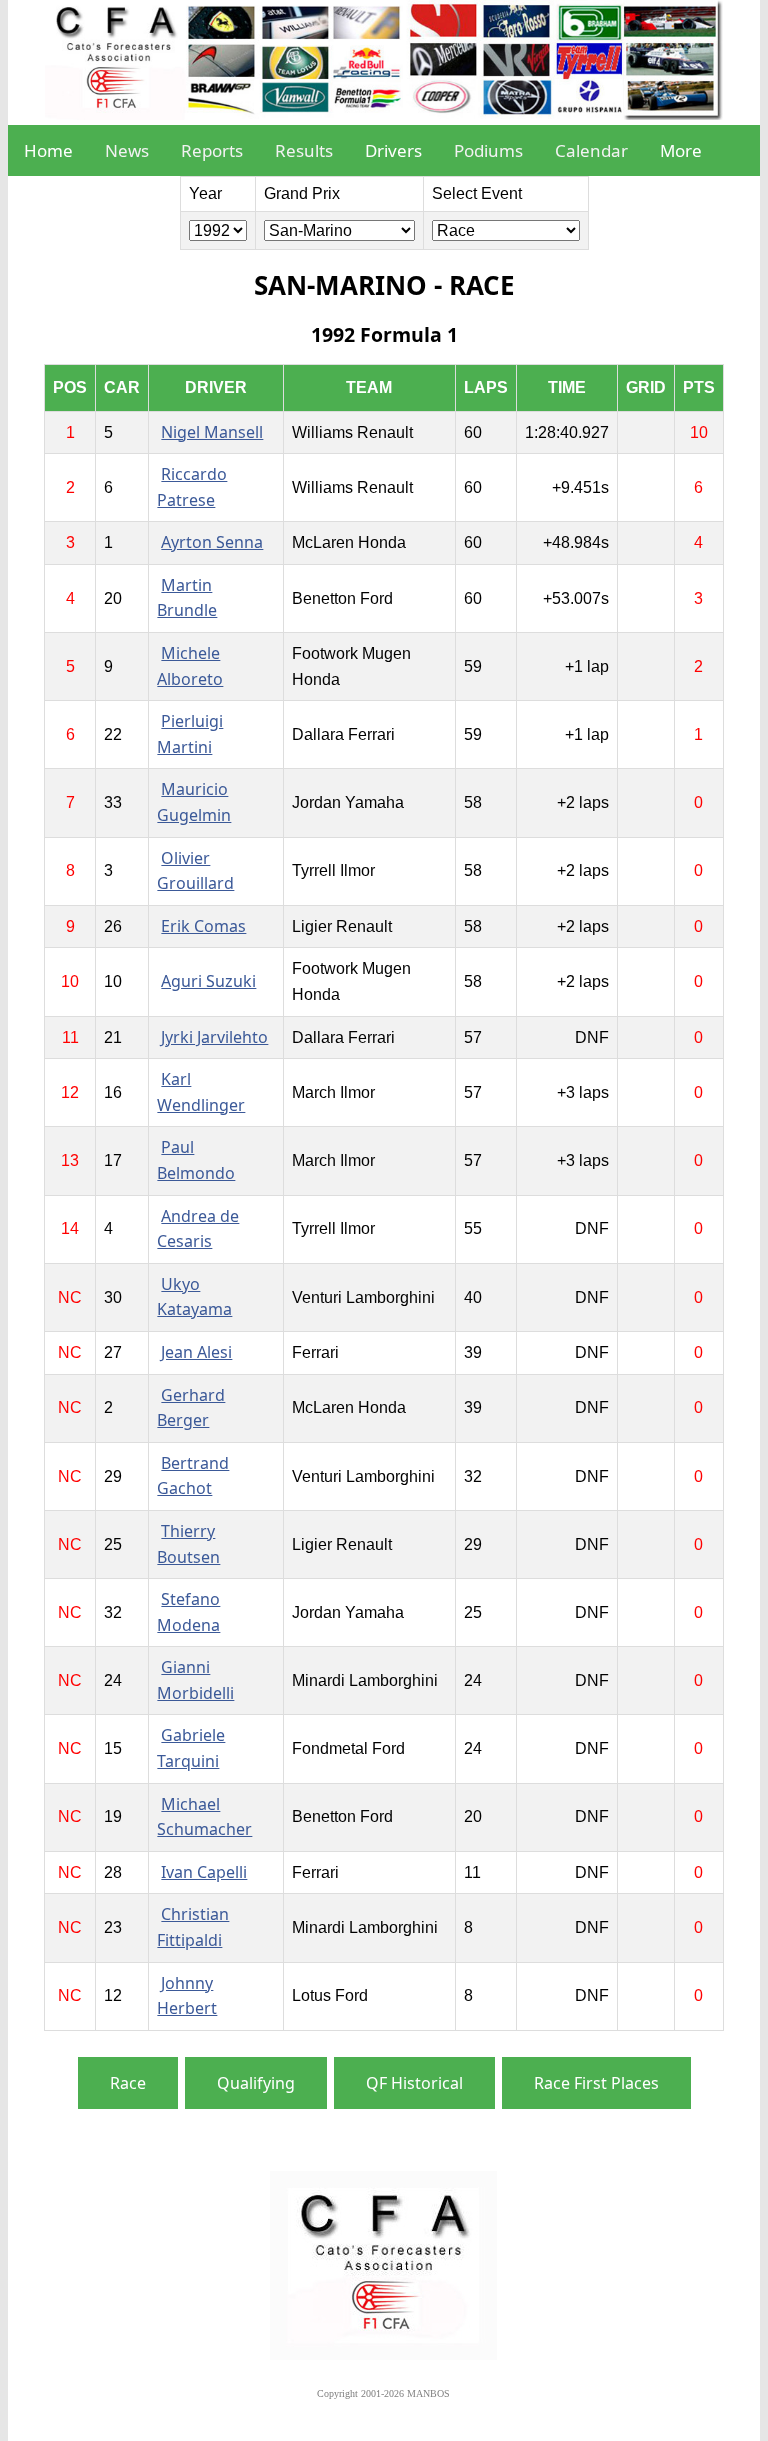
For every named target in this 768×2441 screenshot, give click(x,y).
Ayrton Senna (212, 542)
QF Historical (414, 2083)
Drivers (393, 150)
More (681, 150)
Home (48, 150)
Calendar (591, 150)
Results (304, 150)
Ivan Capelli (204, 1872)
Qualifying (256, 2083)
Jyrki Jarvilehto (214, 1037)
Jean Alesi (196, 1352)
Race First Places (596, 2083)
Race (128, 2083)
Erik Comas (203, 926)
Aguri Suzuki (208, 981)
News (127, 150)
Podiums (488, 150)
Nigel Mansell (212, 432)
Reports (212, 150)
